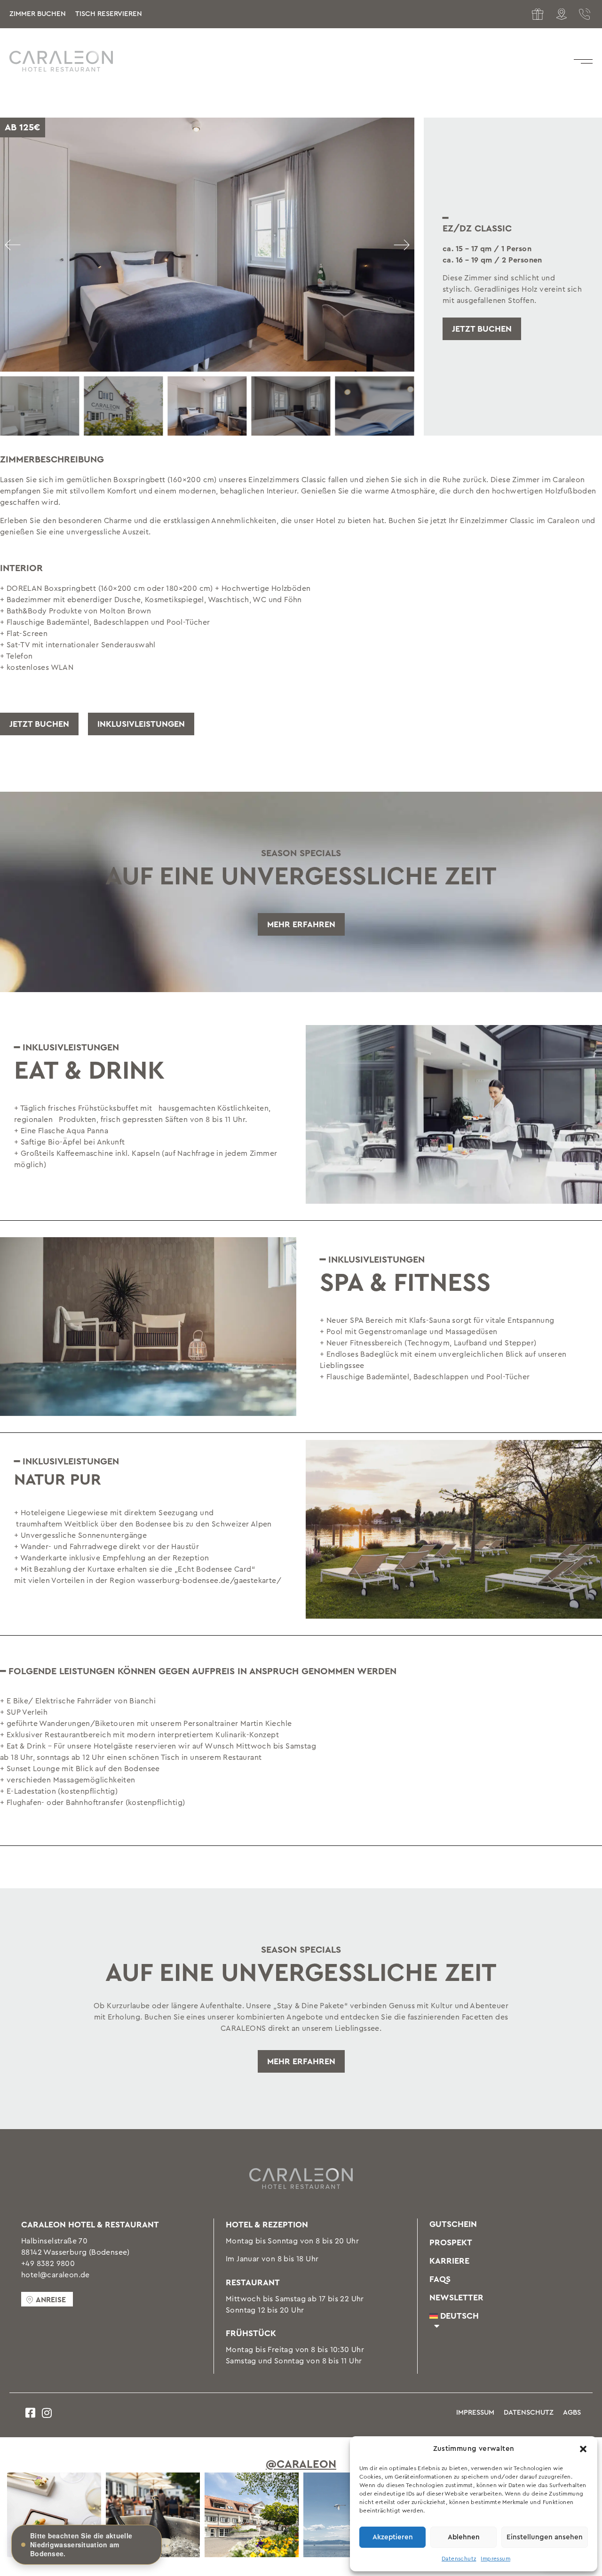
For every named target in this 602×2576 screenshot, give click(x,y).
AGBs (572, 2413)
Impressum (495, 2559)
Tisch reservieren (109, 14)
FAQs (440, 2279)
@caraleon (301, 2465)
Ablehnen (464, 2537)
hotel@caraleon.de (55, 2275)
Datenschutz (459, 2559)
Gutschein (453, 2224)
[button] (583, 2449)
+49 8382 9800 (48, 2264)
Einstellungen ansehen (545, 2537)
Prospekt (451, 2242)
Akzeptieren (393, 2537)
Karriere (449, 2261)
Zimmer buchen (38, 14)
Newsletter (456, 2298)
